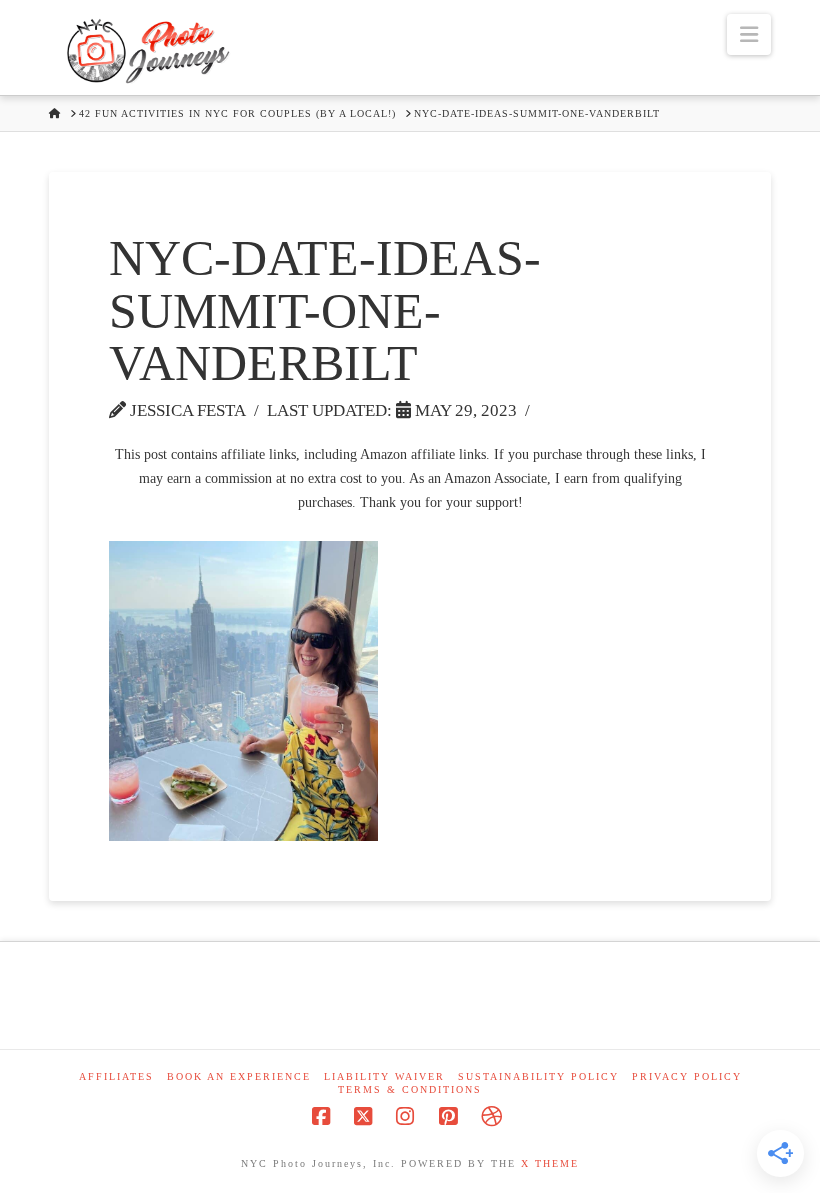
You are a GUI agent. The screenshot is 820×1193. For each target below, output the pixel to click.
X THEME (550, 1163)
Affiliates (116, 1076)
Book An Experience (239, 1076)
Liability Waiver (384, 1076)
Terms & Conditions (410, 1089)
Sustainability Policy (538, 1076)
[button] (749, 34)
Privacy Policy (687, 1076)
